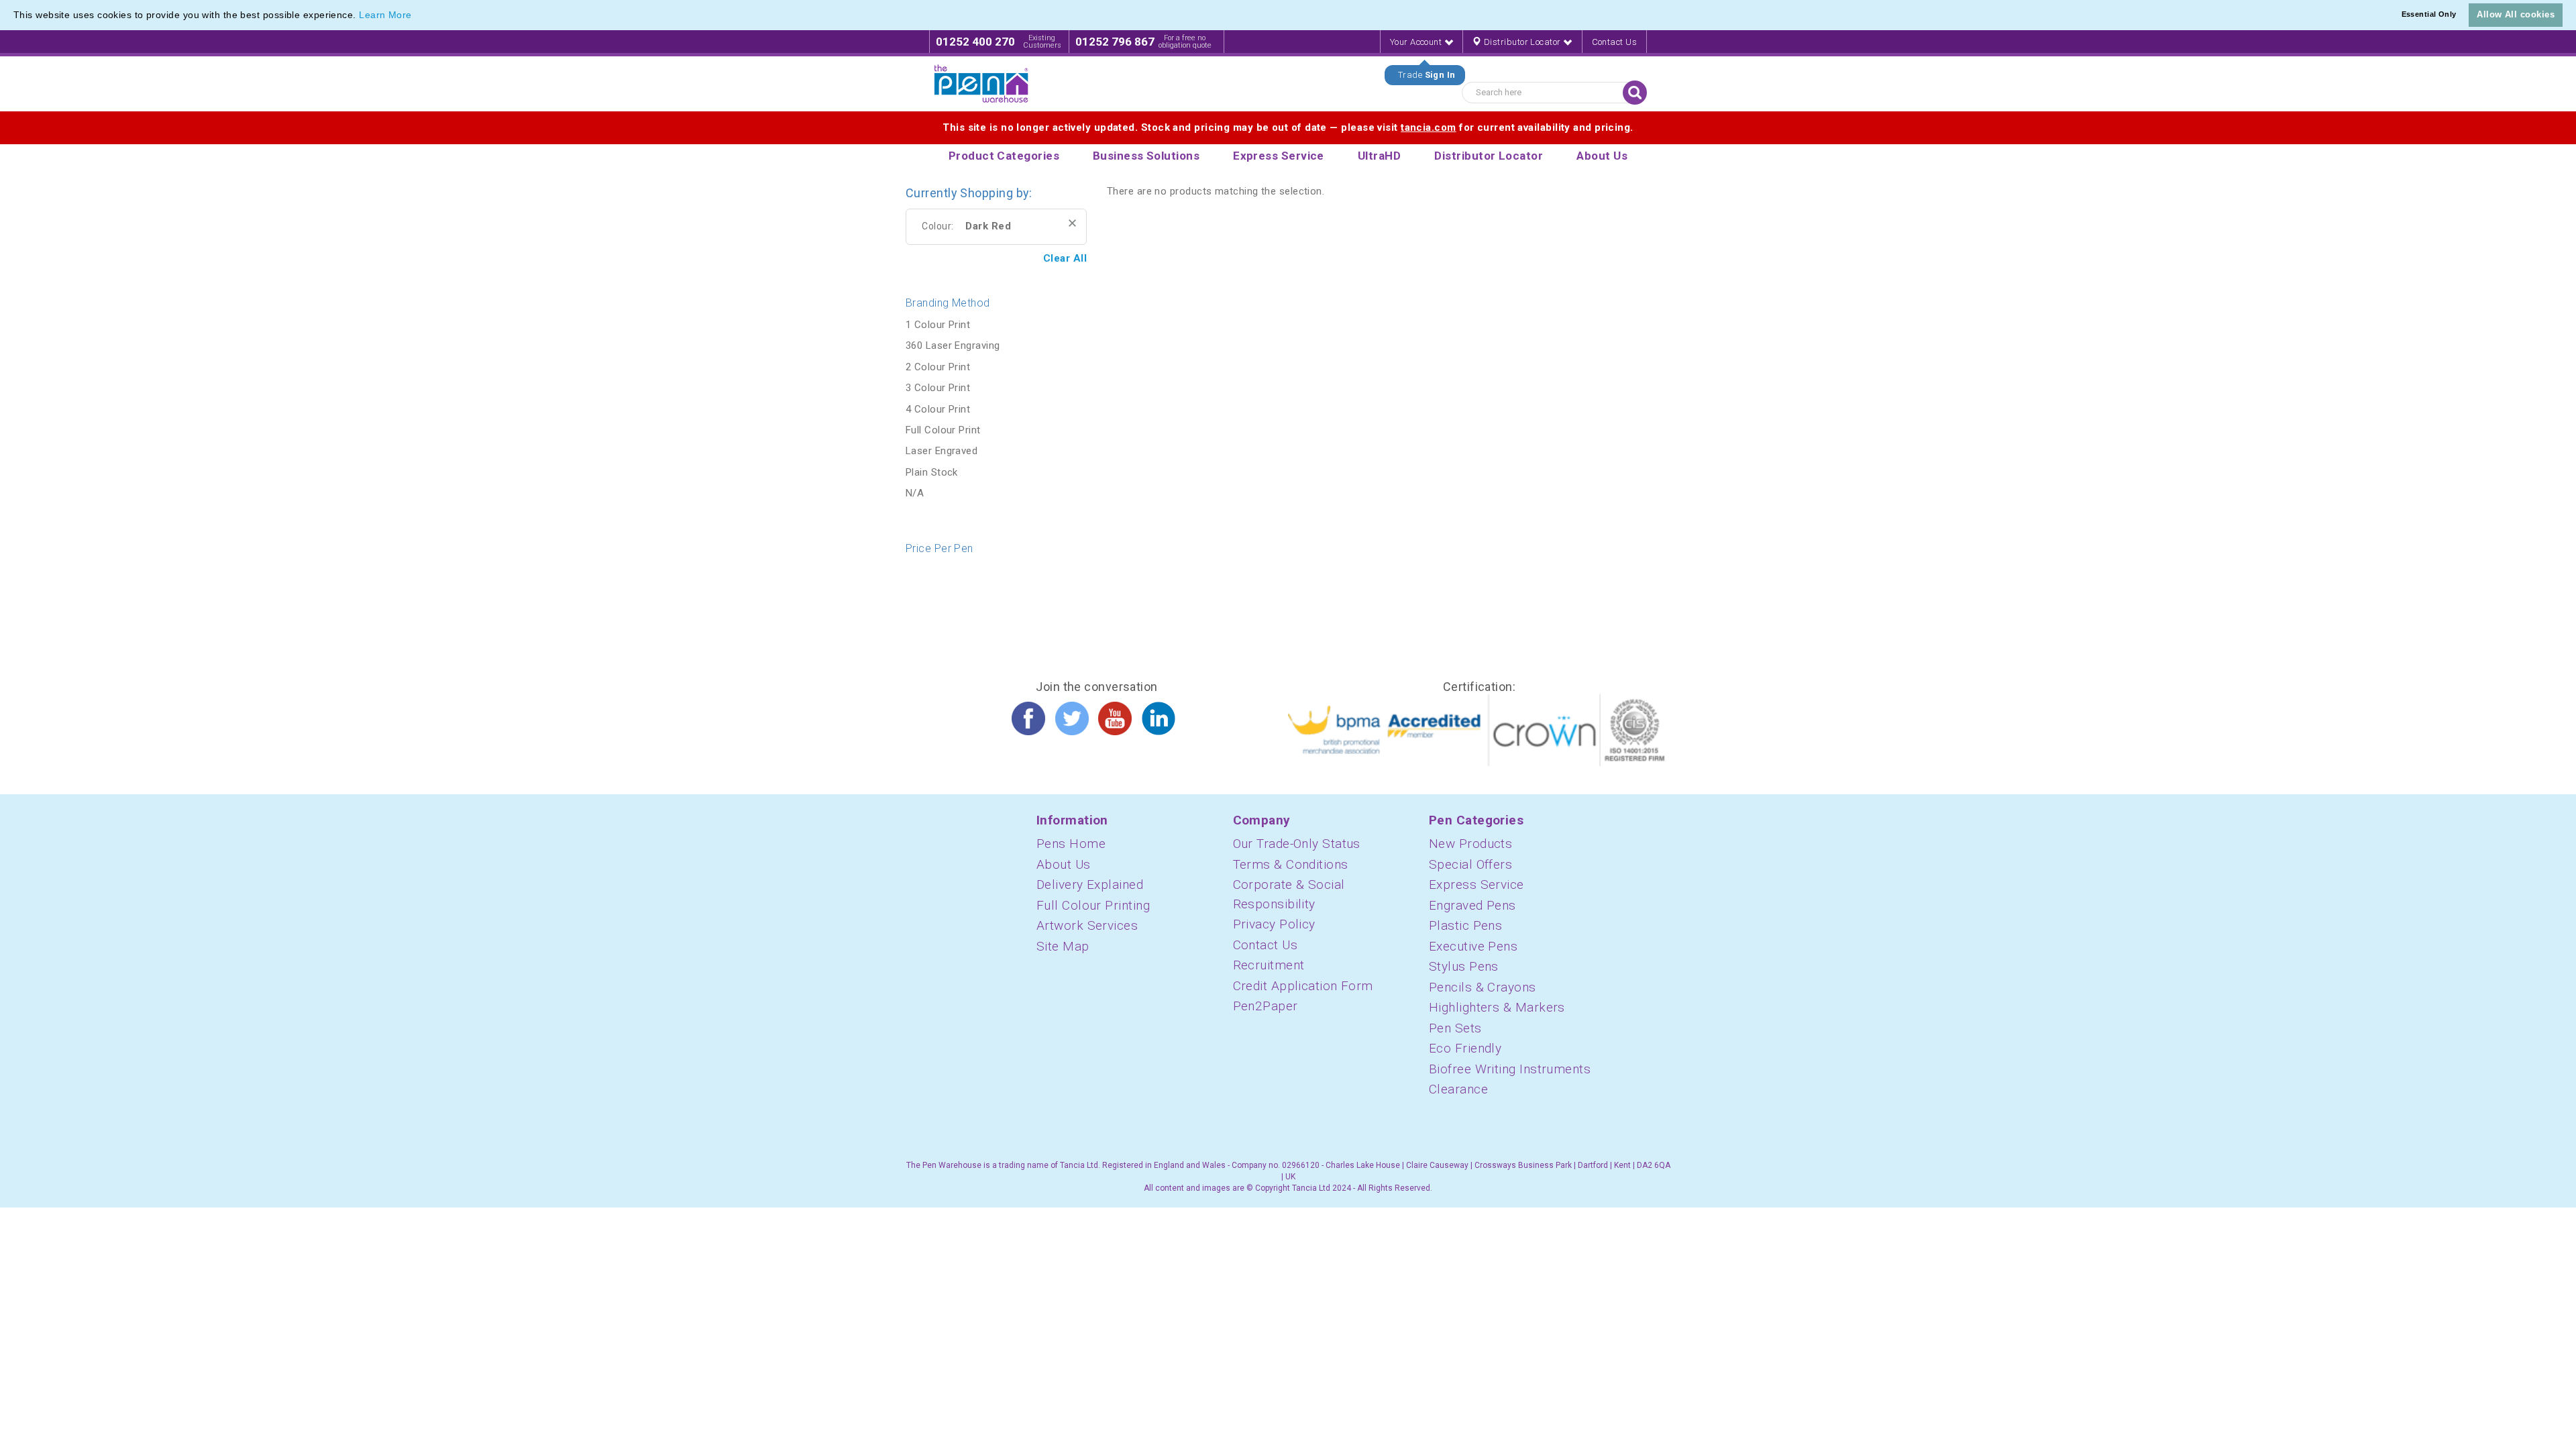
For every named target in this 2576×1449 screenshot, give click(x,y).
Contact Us (1615, 42)
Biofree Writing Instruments (1510, 1069)
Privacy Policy (1274, 924)
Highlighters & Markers (1497, 1007)
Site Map (1063, 946)
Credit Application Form (1303, 986)
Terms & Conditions (1291, 864)
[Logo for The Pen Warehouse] (981, 84)
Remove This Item (1072, 223)
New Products (1470, 844)
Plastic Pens (1465, 925)
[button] (417, 16)
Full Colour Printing (1093, 905)
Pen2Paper (1266, 1006)
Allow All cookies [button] (2516, 14)
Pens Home (1071, 844)
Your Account (1417, 42)
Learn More (385, 15)
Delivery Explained (1090, 884)
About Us (1064, 864)
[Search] (1635, 93)
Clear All (1065, 258)
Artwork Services (1087, 925)
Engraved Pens (1472, 905)
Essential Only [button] (2429, 14)
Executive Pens (1473, 946)
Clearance (1458, 1089)
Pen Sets (1455, 1028)
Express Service (1477, 884)
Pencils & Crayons (1483, 987)
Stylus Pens (1464, 966)
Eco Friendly (1465, 1048)
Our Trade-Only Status (1297, 844)
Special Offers (1470, 864)
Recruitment (1269, 965)
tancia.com (1429, 127)
